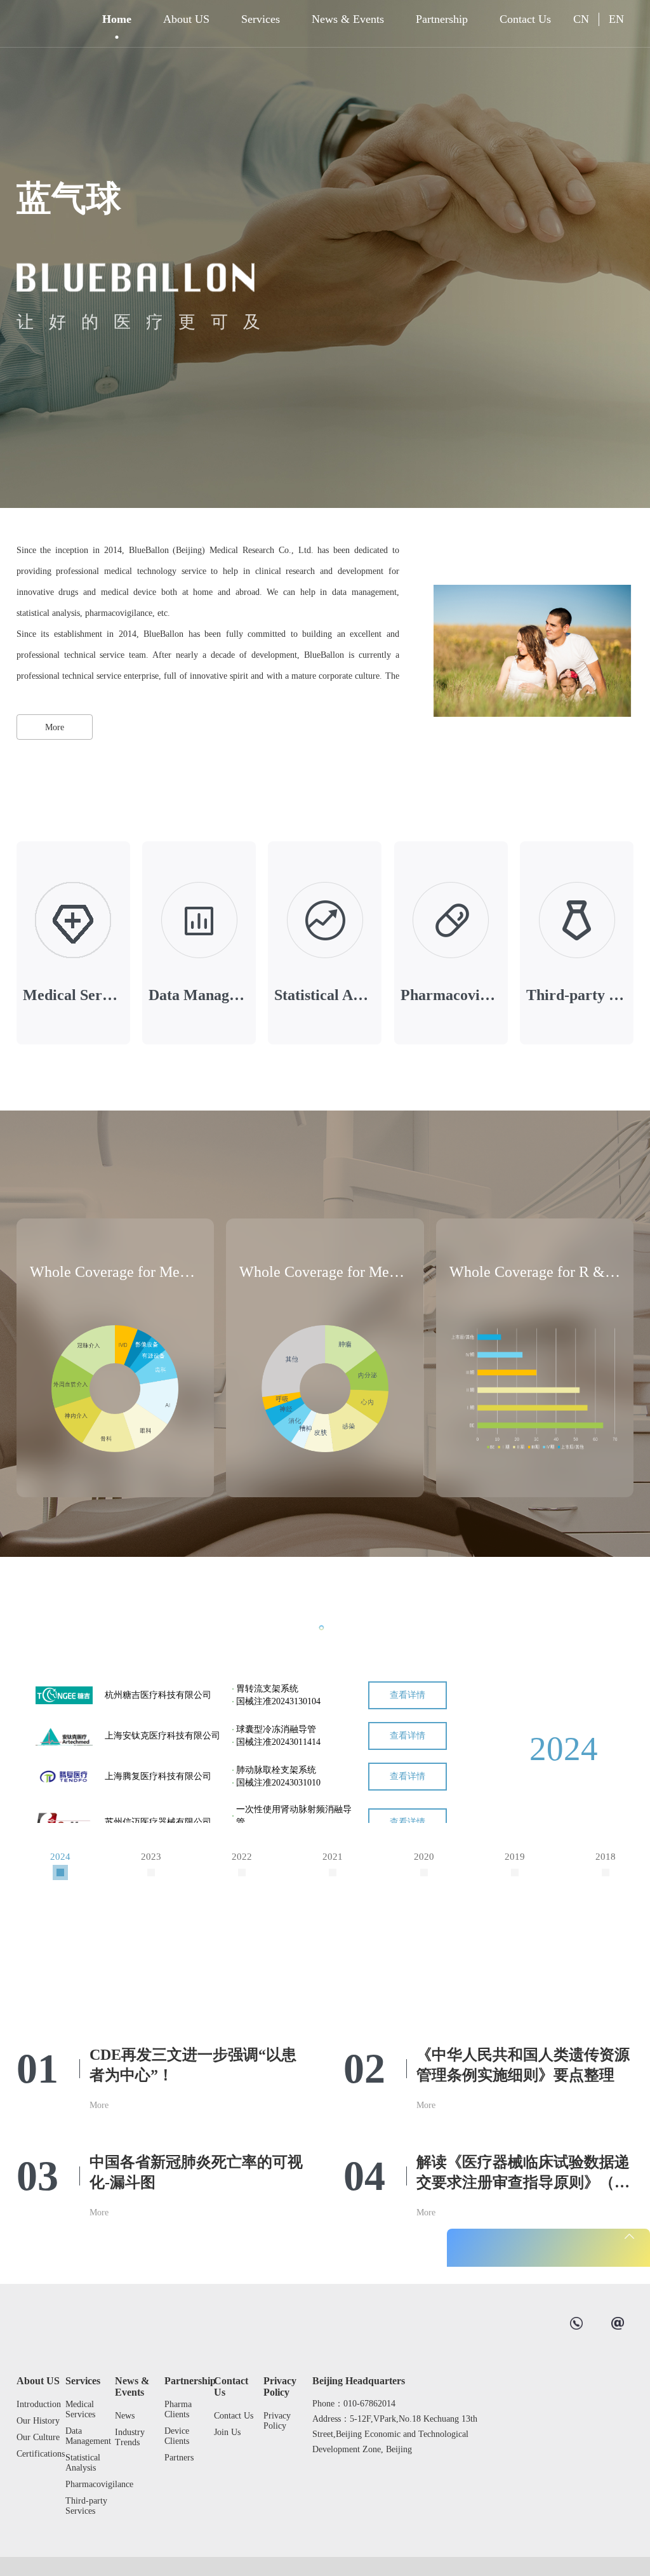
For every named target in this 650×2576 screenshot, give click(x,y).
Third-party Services (86, 2506)
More (55, 727)
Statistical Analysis (83, 2463)
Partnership (442, 19)
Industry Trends (130, 2437)
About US (186, 19)
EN (616, 19)
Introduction (38, 2404)
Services (261, 19)
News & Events (348, 19)
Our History (38, 2421)
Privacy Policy (280, 2386)
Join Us (227, 2432)
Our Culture (38, 2437)
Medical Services (80, 2409)
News (125, 2416)
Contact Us (525, 19)
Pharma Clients (178, 2409)
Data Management (87, 2436)
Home (117, 19)
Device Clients (177, 2436)
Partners (179, 2458)
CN (581, 19)
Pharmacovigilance (87, 2484)
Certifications (38, 2454)
